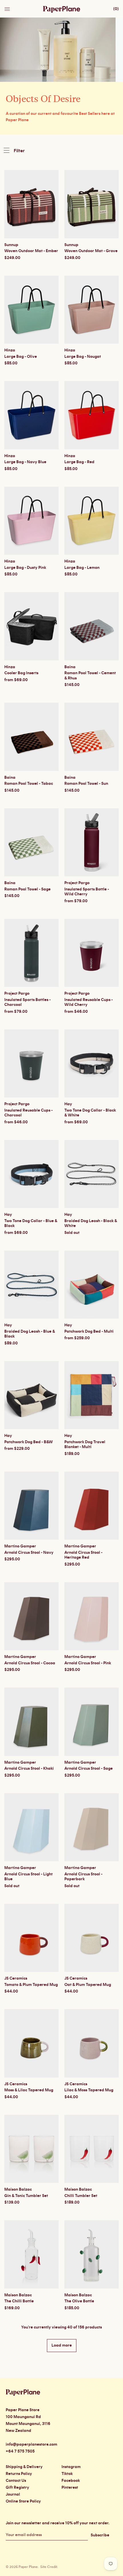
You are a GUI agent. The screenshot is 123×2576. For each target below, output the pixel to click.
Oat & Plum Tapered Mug (88, 1985)
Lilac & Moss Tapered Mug (89, 2090)
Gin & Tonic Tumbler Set (26, 2196)
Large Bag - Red (79, 462)
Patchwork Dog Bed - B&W (29, 1442)
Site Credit (49, 2567)
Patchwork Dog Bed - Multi (89, 1332)
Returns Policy (19, 2474)
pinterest (70, 2488)
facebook (71, 2481)
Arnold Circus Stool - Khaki (29, 1769)
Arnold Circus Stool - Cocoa (30, 1663)
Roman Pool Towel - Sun (86, 784)
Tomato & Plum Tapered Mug (31, 1985)
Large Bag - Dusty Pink (25, 568)
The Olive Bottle (79, 2301)
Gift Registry (17, 2488)
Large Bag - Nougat (83, 357)
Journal (13, 2494)
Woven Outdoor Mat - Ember (31, 251)
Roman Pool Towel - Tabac (29, 784)
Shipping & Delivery (24, 2467)
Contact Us (16, 2481)
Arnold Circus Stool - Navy (29, 1553)
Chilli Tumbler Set (81, 2196)
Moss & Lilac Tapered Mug (29, 2090)
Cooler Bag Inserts (21, 673)
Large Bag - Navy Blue (25, 462)
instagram (71, 2467)
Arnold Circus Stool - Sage (89, 1769)
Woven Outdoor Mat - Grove (91, 251)
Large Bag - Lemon (82, 568)
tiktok (67, 2474)
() (116, 9)
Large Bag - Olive (21, 357)
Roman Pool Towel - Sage (27, 889)
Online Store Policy (23, 2501)
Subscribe (100, 2535)
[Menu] (8, 7)
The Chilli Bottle (19, 2301)
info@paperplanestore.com (31, 2444)
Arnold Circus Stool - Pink (88, 1663)
